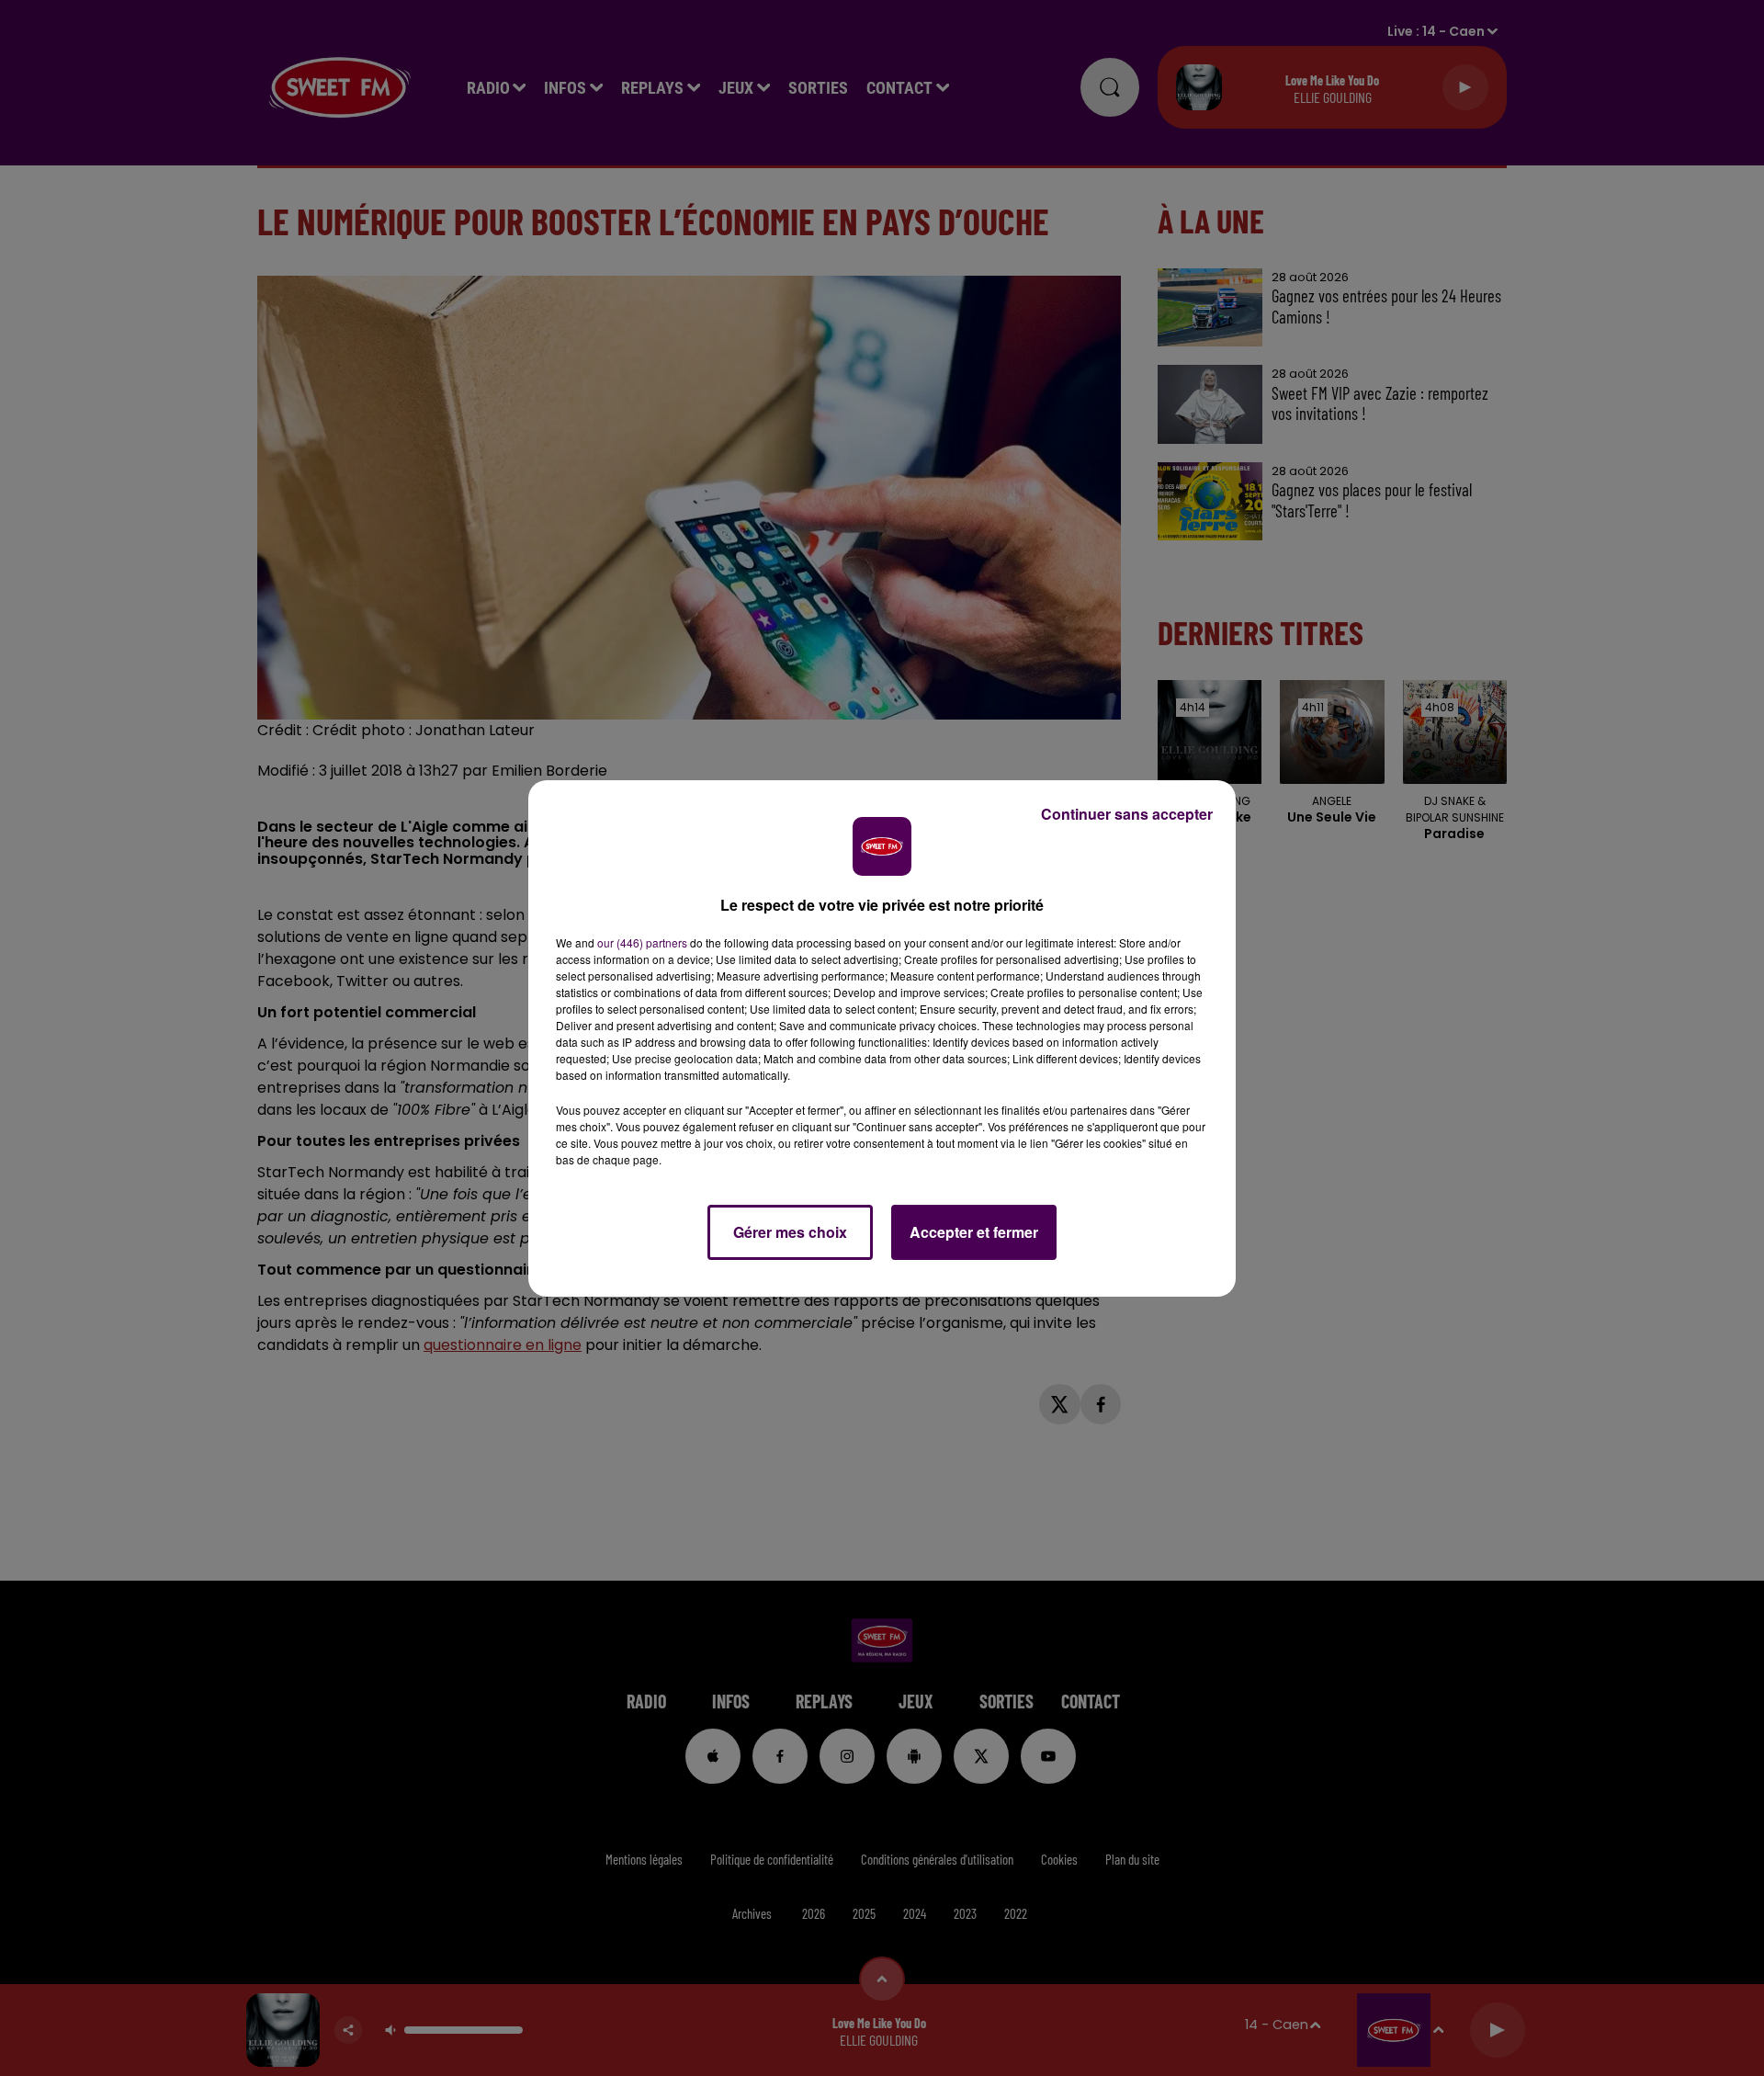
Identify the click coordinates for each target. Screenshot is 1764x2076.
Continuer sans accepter (1127, 814)
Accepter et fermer (974, 1232)
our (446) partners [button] (642, 942)
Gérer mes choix (790, 1232)
